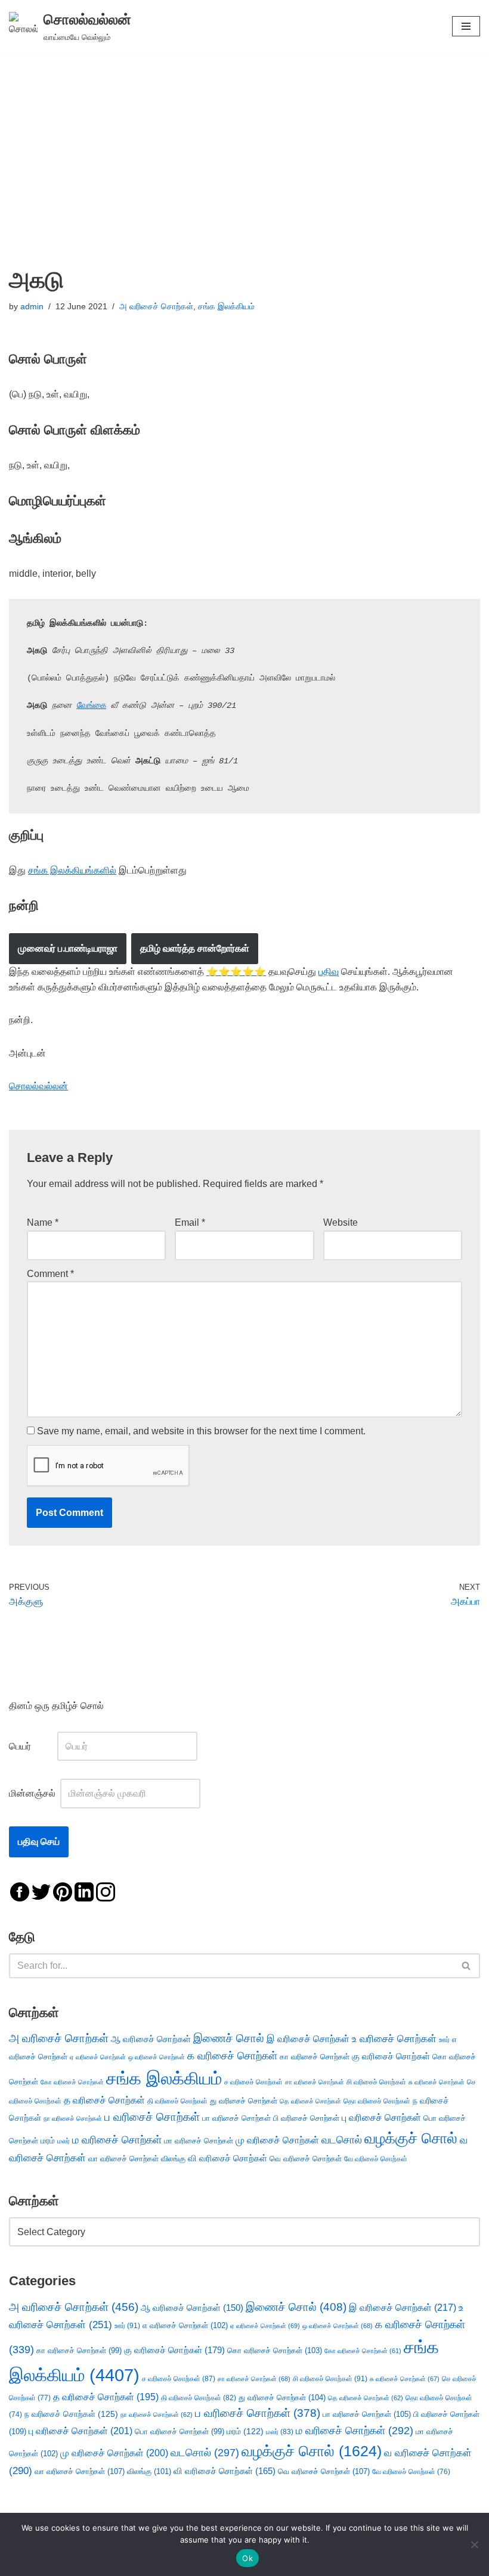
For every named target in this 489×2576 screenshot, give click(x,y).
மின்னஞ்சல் (33, 1793)
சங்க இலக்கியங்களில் (72, 870)
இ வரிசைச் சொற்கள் (308, 2039)
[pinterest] (63, 1891)
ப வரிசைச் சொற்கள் (152, 2117)
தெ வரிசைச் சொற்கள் (310, 2101)
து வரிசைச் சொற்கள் (244, 2101)
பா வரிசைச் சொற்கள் (236, 2118)
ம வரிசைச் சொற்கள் (117, 2140)
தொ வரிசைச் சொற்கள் (377, 2101)
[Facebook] (20, 1891)
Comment (50, 1274)
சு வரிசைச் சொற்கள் (437, 2082)
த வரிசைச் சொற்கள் (104, 2100)
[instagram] (106, 1891)
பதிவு (329, 972)
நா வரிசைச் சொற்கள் (73, 2118)
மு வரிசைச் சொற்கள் (277, 2140)
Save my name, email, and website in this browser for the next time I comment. (201, 1431)
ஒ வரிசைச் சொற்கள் (157, 2057)
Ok (247, 2558)
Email (190, 1222)
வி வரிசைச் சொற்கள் (228, 2158)
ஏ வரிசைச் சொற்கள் (98, 2057)
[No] (474, 2544)
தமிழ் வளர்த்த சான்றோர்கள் (195, 948)
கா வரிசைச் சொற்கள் (315, 2057)
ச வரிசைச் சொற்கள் (253, 2082)
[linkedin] (84, 1891)
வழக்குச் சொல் (411, 2138)
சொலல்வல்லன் (38, 1086)
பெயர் (32, 1746)
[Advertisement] (244, 142)
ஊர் (444, 2040)
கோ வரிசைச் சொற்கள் (72, 2082)
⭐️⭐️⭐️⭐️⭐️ (236, 972)
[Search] (467, 1966)
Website (341, 1222)
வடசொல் (342, 2140)
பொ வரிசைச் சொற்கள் (179, 2431)
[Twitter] (41, 1891)
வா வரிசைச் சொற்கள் (123, 2159)
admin (32, 306)
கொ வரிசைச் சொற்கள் (275, 2350)
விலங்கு (173, 2159)
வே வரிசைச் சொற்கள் (376, 2159)
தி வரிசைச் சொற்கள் (177, 2101)
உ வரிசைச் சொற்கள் (394, 2039)
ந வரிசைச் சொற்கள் (71, 2414)
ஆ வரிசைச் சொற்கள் (151, 2039)
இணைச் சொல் (229, 2038)
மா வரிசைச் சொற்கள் (199, 2141)
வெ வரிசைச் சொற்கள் (306, 2159)
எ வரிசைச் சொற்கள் (185, 2325)
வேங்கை (91, 706)
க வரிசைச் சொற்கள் (232, 2056)
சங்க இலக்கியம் (226, 306)
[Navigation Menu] (466, 26)
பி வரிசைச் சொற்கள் (306, 2118)
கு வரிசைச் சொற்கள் (391, 2056)
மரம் (48, 2141)
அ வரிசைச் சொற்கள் (156, 306)
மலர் (64, 2141)
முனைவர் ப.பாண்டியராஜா (68, 948)
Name (43, 1222)
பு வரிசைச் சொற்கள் (381, 2117)
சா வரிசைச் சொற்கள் (315, 2082)
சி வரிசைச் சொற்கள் (376, 2082)
